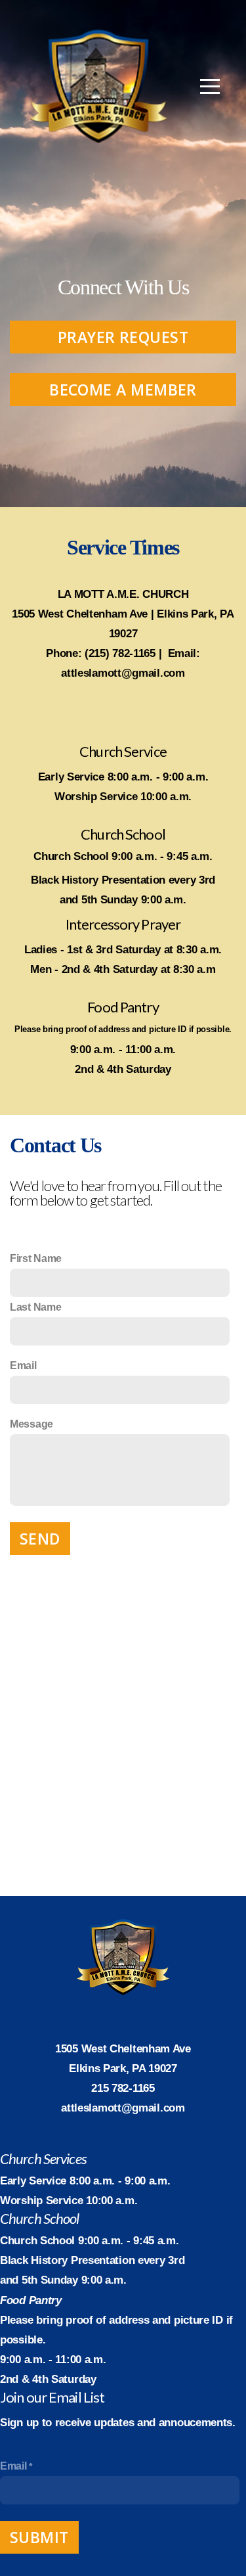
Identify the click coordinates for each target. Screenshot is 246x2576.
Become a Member (123, 390)
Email (23, 1366)
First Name (36, 1258)
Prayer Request (123, 337)
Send (40, 1539)
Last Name (35, 1307)
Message (31, 1424)
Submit (39, 2537)
